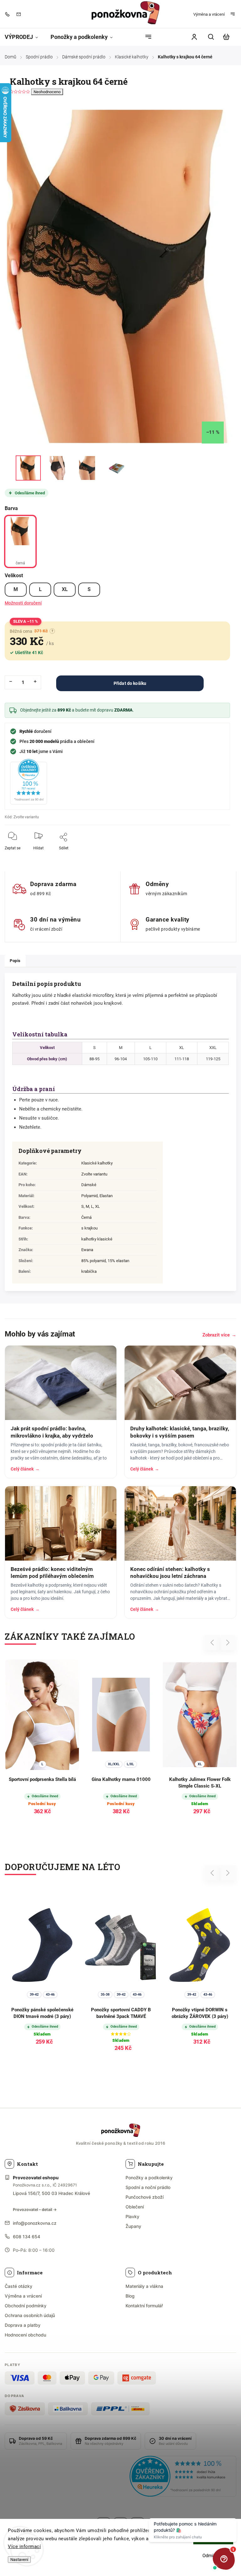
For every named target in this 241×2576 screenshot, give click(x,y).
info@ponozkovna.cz (35, 2223)
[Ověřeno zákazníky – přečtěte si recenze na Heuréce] (29, 782)
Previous (213, 1643)
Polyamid (89, 1196)
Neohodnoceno (47, 92)
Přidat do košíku (130, 683)
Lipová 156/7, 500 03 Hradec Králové (51, 2193)
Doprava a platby (23, 2325)
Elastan (106, 1196)
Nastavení (19, 2560)
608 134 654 (27, 2237)
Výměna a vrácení (209, 14)
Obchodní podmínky (26, 2306)
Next (228, 1643)
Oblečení (135, 2207)
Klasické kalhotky (97, 1163)
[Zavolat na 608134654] (9, 14)
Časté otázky (19, 2286)
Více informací (24, 2546)
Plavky (132, 2216)
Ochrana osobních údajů (30, 2315)
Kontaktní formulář (144, 2306)
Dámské (89, 1185)
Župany (133, 2226)
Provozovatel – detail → (35, 2210)
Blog (130, 2296)
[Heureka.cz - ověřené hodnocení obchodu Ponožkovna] (183, 2477)
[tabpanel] (121, 1742)
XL (65, 589)
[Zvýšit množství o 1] (35, 681)
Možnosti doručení (23, 603)
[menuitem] (24, 37)
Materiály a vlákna (144, 2286)
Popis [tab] (15, 961)
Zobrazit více (219, 1335)
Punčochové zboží (145, 2197)
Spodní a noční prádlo (148, 2187)
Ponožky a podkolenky (149, 2178)
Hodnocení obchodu (25, 2335)
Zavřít (211, 852)
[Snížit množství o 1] (11, 681)
